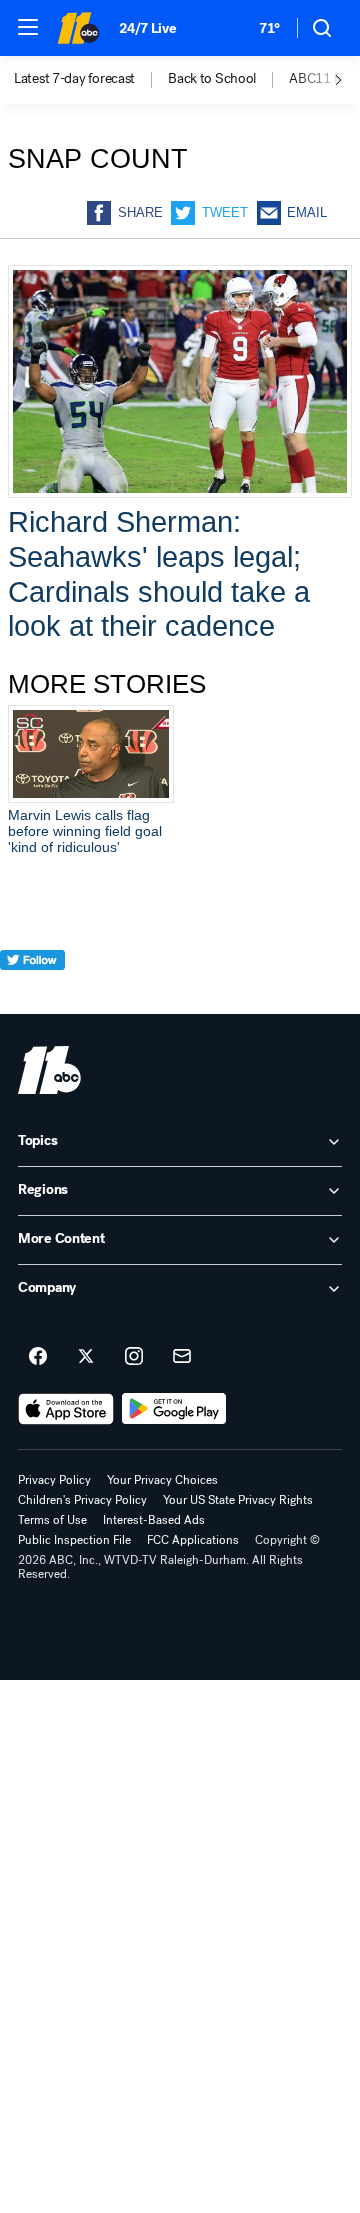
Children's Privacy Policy (82, 1500)
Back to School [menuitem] (212, 79)
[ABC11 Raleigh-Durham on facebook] (38, 1357)
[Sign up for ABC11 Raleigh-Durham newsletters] (182, 1357)
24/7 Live (147, 28)
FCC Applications (193, 1540)
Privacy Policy (54, 1480)
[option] (91, 80)
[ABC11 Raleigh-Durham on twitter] (86, 1357)
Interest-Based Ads (154, 1520)
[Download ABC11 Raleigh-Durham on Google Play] (174, 1409)
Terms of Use (52, 1520)
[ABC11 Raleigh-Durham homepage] (78, 28)
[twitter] (32, 996)
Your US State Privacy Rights (238, 1500)
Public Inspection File (74, 1540)
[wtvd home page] (49, 1070)
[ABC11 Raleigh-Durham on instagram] (134, 1357)
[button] (28, 27)
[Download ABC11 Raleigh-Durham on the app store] (66, 1409)
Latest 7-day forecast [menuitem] (74, 79)
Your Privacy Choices (162, 1480)
